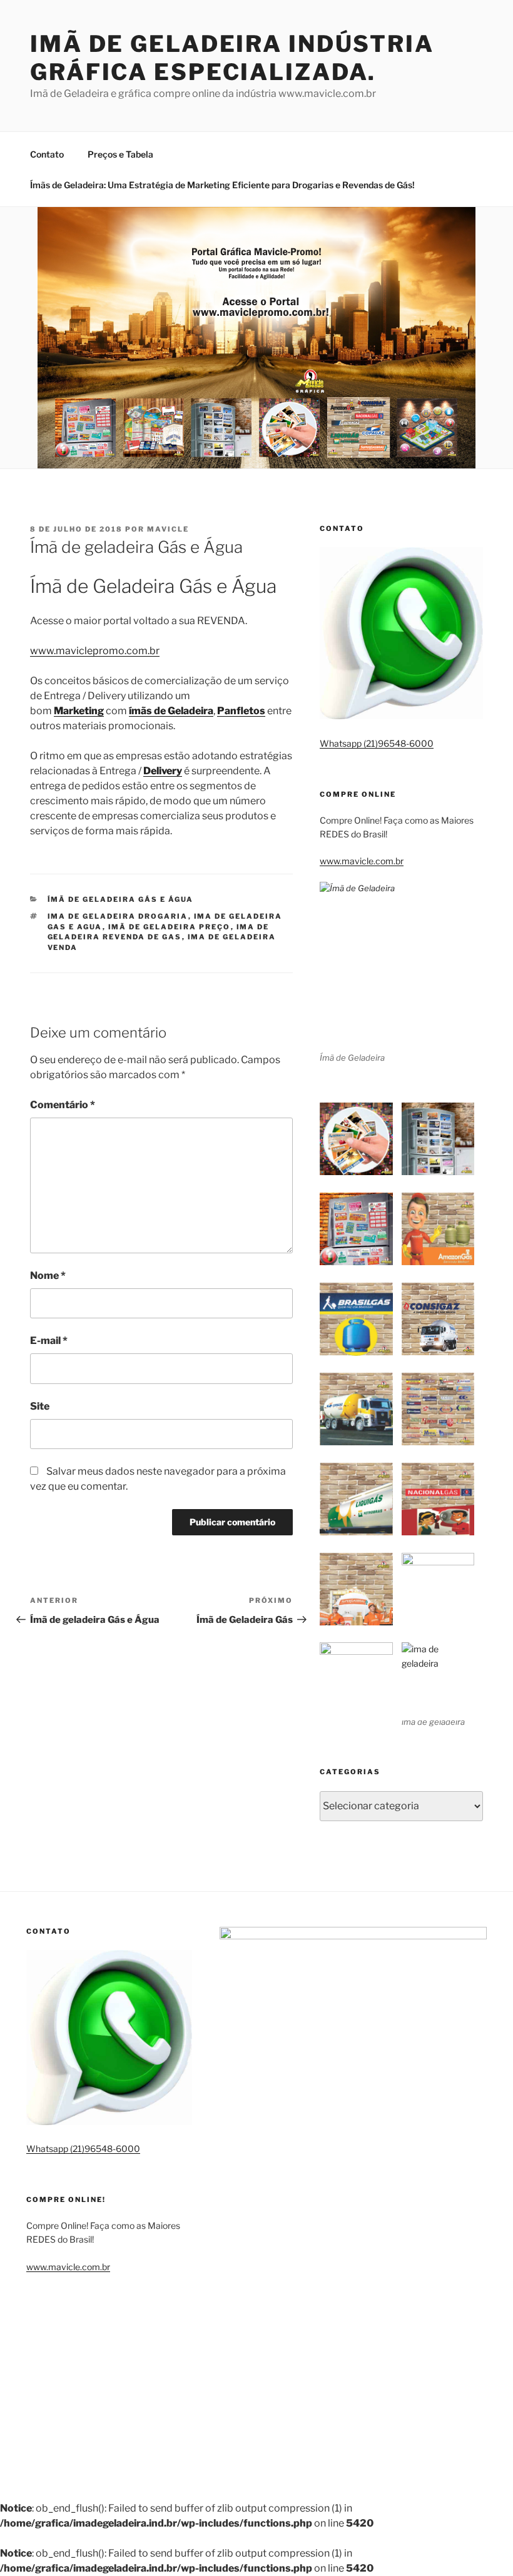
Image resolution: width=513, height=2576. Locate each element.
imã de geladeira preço (170, 927)
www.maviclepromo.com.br (95, 651)
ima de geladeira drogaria (118, 916)
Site (40, 1406)
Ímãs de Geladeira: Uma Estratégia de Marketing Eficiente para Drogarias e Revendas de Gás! (222, 185)
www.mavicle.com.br (362, 861)
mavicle (168, 529)
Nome (48, 1275)
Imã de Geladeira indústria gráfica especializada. (232, 58)
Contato (47, 154)
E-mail (49, 1341)
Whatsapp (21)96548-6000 (377, 743)
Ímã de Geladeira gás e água (121, 899)
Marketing (79, 711)
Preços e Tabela (120, 154)
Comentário (63, 1105)
